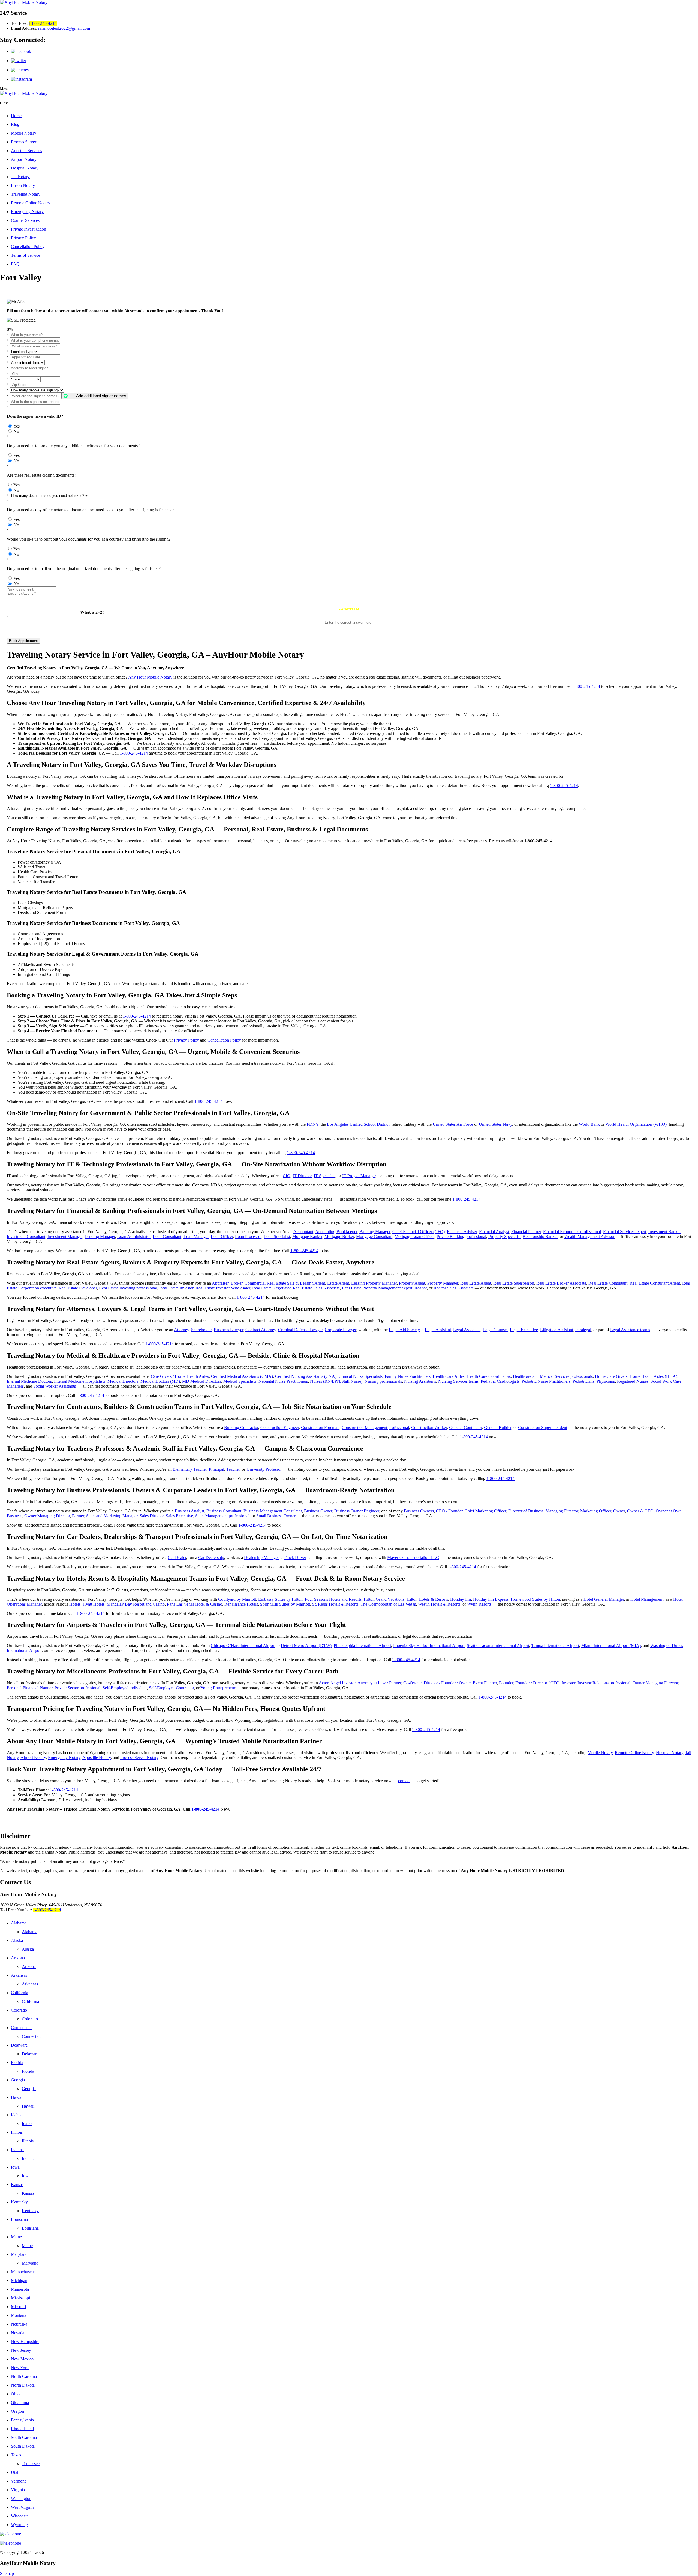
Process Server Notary (139, 1758)
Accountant (303, 1232)
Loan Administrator (134, 1236)
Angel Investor (343, 1683)
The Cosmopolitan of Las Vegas (388, 1604)
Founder (506, 1683)
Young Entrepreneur (218, 1688)
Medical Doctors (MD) (160, 1381)
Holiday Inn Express (491, 1599)
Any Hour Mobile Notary (150, 677)
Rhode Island (22, 2429)
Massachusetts (23, 2272)
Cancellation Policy (28, 246)
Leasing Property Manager (374, 1283)
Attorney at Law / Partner (379, 1683)
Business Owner (318, 1511)
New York (20, 2368)
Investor (568, 1683)
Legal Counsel (495, 1330)
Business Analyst (189, 1511)
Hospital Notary (25, 168)
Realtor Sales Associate (454, 1288)
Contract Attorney (261, 1330)
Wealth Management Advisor (589, 1236)
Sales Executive (179, 1516)
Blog (15, 124)
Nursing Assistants (420, 1381)
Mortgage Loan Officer (414, 1236)
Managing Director (562, 1511)
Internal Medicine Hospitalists (80, 1381)
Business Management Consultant (273, 1511)
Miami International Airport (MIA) (611, 1646)
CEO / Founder (449, 1511)
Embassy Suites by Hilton (280, 1599)
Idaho (16, 2115)
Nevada (18, 2333)
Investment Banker (664, 1232)
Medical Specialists (240, 1381)
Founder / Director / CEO (537, 1683)
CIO (287, 1176)
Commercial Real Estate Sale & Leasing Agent (285, 1283)
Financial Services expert (625, 1232)
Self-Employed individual (125, 1688)
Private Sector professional (77, 1688)
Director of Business (526, 1511)
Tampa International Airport (555, 1646)
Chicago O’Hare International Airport (243, 1646)
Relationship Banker (540, 1236)
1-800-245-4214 (43, 23)
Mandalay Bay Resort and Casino (136, 1604)
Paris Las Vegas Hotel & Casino (195, 1604)
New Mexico (22, 2359)
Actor (324, 1683)
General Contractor (465, 1428)
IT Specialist (325, 1176)
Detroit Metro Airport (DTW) (306, 1646)
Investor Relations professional (604, 1683)
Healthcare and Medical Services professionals (553, 1376)
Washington (21, 2498)
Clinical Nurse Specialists (361, 1376)
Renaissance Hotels (241, 1604)
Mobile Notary (24, 133)
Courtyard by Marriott (237, 1599)
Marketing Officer (596, 1511)
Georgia (18, 2080)
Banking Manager (375, 1232)
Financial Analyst (494, 1232)
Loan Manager (196, 1236)
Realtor (421, 1288)
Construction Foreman (320, 1428)
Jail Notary (20, 177)
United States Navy (495, 1124)
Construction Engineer (280, 1428)
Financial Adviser (462, 1232)
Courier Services (25, 220)
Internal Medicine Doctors (29, 1381)
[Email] (349, 2543)
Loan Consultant (167, 1236)
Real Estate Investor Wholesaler (223, 1288)
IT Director (302, 1176)
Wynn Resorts (479, 1604)
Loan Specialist (277, 1236)
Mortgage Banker (307, 1236)
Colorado (19, 2010)
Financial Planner (526, 1232)
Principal (216, 1469)
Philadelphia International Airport (362, 1646)
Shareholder (201, 1330)
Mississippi (20, 2298)
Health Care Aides (449, 1376)
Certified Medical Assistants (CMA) (242, 1376)
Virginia (18, 2490)
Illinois (17, 2132)
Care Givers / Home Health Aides (180, 1376)
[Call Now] (349, 2534)
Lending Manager (100, 1236)
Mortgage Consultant (374, 1236)
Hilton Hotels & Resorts (427, 1599)
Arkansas (19, 1975)
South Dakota (23, 2446)
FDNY (313, 1124)
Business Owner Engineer (357, 1511)
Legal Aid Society (404, 1330)
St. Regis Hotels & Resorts (335, 1604)
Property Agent (412, 1283)
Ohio (15, 2394)
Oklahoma (20, 2403)
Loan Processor (248, 1236)
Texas (16, 2455)
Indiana (17, 2150)
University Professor (264, 1469)
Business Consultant (224, 1511)
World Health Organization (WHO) (636, 1124)
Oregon (17, 2411)
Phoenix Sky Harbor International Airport (429, 1646)
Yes (16, 426)
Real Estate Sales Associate (316, 1288)
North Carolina (24, 2376)
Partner (78, 1516)
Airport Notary (24, 159)
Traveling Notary (26, 194)
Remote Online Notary (31, 203)
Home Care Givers (611, 1376)
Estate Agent (338, 1283)
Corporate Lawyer (340, 1330)
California (19, 1993)
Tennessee (31, 2464)
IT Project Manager (359, 1176)
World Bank (589, 1124)
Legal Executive (524, 1330)
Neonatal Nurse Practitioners (283, 1381)
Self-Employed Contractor (171, 1688)
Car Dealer (177, 1558)
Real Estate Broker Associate (561, 1283)
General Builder (498, 1428)
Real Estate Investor (176, 1288)
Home (16, 116)
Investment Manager (65, 1236)
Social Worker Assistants (55, 1386)
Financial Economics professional (572, 1232)
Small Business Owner (276, 1516)
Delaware (19, 2045)
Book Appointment (23, 641)
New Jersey (21, 2350)
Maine (16, 2237)
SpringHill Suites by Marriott (285, 1604)
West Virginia (23, 2507)
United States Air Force (453, 1124)
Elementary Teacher (190, 1469)
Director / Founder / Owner (447, 1683)
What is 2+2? (92, 612)
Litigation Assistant (557, 1330)
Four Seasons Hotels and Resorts (333, 1599)
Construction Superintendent (543, 1428)
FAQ (15, 264)
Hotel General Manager (604, 1599)
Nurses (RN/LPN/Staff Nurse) (336, 1381)
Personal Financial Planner (30, 1688)
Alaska (17, 1940)
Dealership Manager (261, 1558)
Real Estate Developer (78, 1288)
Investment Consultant (26, 1236)
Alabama (19, 1923)
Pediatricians (583, 1381)
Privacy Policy (23, 238)
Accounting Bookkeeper (336, 1232)
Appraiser (220, 1283)
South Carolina (24, 2437)
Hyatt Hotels (94, 1604)
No (16, 432)
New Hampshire (25, 2342)
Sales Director (152, 1516)
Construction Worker (429, 1428)
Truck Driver (295, 1558)
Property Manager (443, 1283)
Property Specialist (504, 1236)
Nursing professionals (383, 1381)
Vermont (18, 2481)
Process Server (24, 142)
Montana (19, 2315)
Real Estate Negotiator (271, 1288)
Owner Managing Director (47, 1516)
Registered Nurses (633, 1381)
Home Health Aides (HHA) (653, 1376)
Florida (17, 2062)
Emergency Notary (27, 212)
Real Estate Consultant (608, 1283)
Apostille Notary (97, 1758)
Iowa (15, 2167)
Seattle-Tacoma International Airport (498, 1646)
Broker (237, 1283)
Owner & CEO (640, 1511)
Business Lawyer (228, 1330)
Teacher (233, 1469)
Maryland (19, 2254)
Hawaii (17, 2097)
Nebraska (19, 2324)
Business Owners (419, 1511)
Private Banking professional (461, 1236)
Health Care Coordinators (489, 1376)
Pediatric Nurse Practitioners (546, 1381)
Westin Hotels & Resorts (439, 1604)
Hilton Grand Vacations (384, 1599)
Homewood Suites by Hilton (535, 1599)
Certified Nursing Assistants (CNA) (306, 1376)
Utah (15, 2472)
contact (404, 1781)
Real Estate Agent (476, 1283)
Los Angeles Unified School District (358, 1124)
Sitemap (7, 2573)
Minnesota (20, 2289)
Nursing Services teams (458, 1381)
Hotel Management (647, 1599)
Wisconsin (20, 2516)
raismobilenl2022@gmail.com (64, 28)
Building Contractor (241, 1428)
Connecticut (21, 2028)
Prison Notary (23, 185)
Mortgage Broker (339, 1236)
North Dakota (23, 2385)
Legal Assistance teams (630, 1330)
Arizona (18, 1958)
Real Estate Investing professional (128, 1288)
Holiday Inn (461, 1599)
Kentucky (19, 2202)
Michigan (19, 2280)
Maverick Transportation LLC (413, 1558)
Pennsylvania (22, 2420)
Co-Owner (412, 1683)
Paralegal (583, 1330)
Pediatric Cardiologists (500, 1381)
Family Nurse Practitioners (408, 1376)
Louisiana (19, 2219)
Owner (619, 1511)
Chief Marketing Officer (485, 1511)
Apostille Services (26, 151)
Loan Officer (222, 1236)
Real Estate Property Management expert (377, 1288)
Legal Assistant (438, 1330)
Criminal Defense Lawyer (300, 1330)
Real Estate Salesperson (514, 1283)
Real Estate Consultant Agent (655, 1283)
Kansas (17, 2185)
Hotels (75, 1604)
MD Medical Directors (202, 1381)
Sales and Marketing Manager (112, 1516)
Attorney (181, 1330)
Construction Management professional (375, 1428)
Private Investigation (28, 229)
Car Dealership (211, 1558)
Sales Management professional (222, 1516)
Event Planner (485, 1683)
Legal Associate (467, 1330)
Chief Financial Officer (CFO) (419, 1232)
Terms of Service (25, 255)
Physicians (606, 1381)
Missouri (18, 2307)
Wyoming (19, 2525)
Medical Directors (123, 1381)
